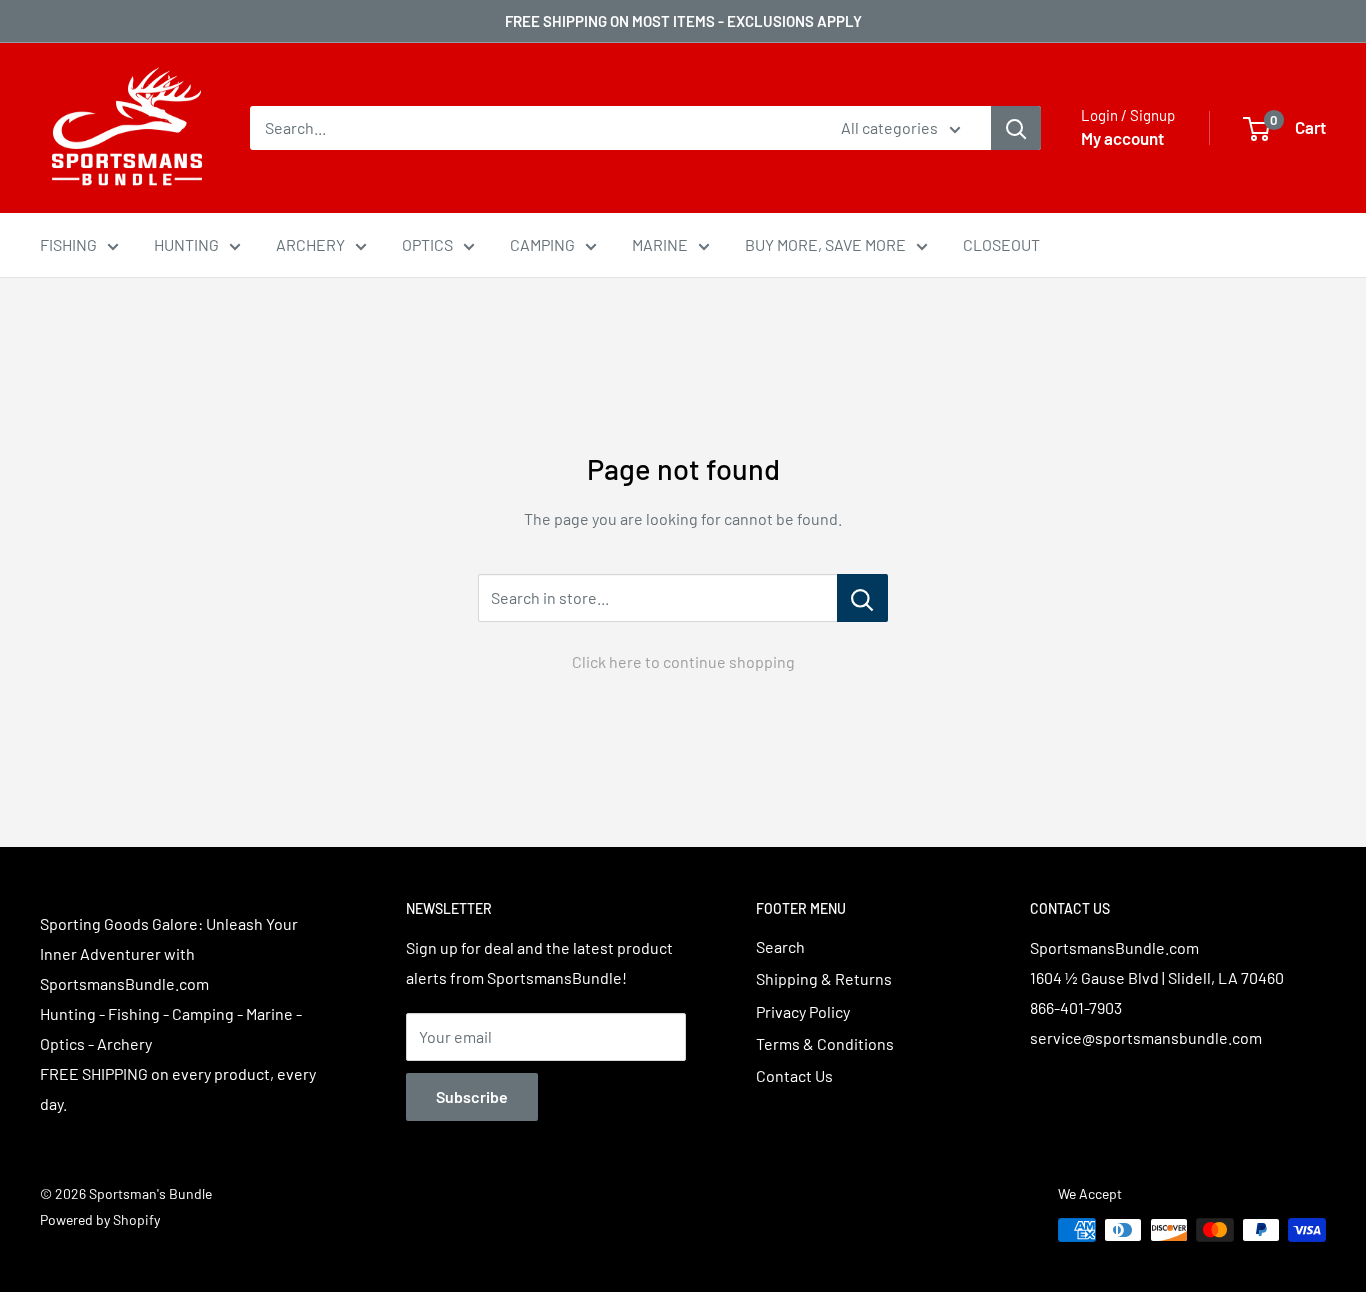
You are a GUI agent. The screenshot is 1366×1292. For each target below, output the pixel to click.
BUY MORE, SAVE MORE (825, 244)
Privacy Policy (803, 1011)
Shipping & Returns (824, 978)
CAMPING (542, 244)
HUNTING (186, 244)
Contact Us (794, 1075)
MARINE (660, 244)
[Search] (1016, 128)
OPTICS (427, 244)
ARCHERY (310, 244)
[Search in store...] (862, 598)
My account (1122, 138)
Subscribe (472, 1096)
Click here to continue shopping (683, 661)
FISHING (68, 244)
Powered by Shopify (100, 1219)
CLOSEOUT (1001, 244)
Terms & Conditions (825, 1043)
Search (780, 946)
